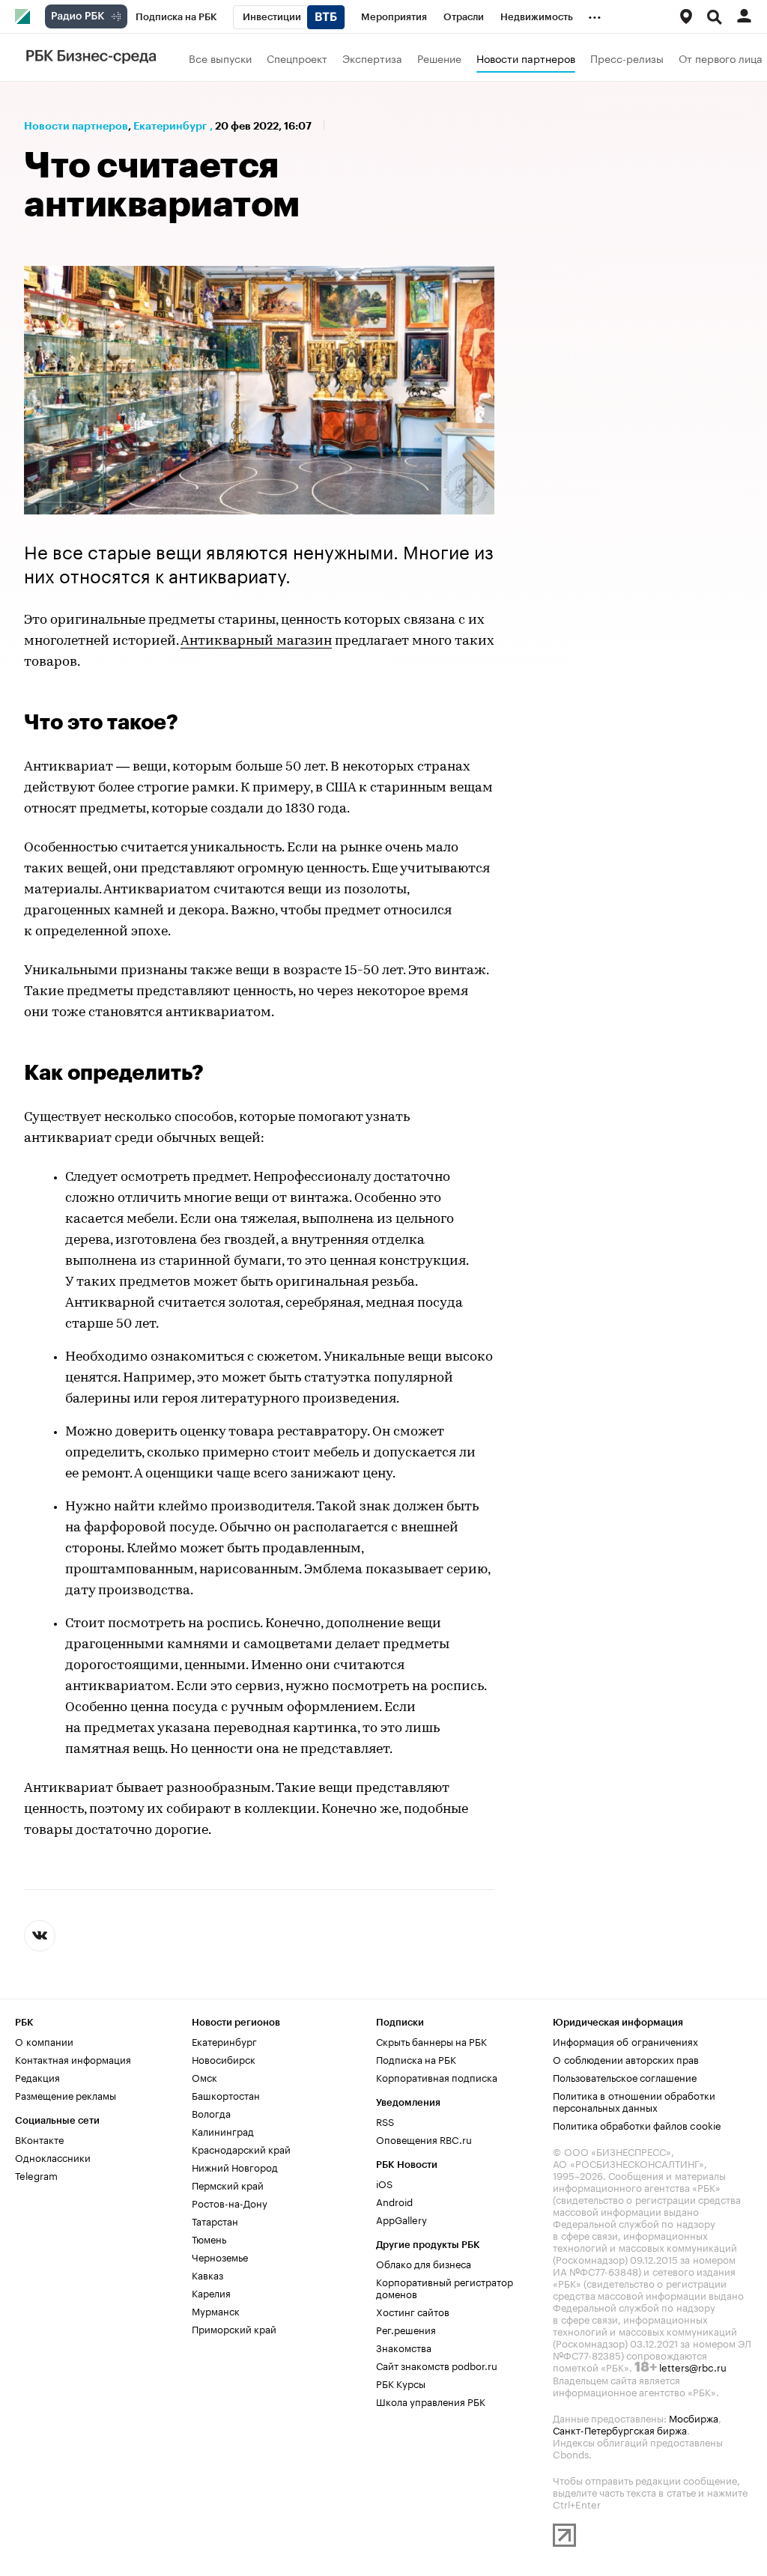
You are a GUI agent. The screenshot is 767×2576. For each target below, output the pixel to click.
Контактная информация (73, 2059)
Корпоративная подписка (437, 2077)
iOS (384, 2183)
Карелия (211, 2292)
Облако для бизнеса (424, 2263)
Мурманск (216, 2310)
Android (394, 2201)
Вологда (211, 2112)
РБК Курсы (401, 2383)
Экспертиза (372, 58)
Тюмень (209, 2238)
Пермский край (228, 2184)
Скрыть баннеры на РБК (431, 2041)
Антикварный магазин (256, 642)
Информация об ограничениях (625, 2041)
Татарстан (215, 2220)
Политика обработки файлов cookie (637, 2124)
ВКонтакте (39, 2139)
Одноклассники (53, 2157)
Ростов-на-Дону (230, 2202)
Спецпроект (297, 58)
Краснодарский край (241, 2148)
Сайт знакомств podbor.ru (437, 2365)
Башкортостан (226, 2094)
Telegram (36, 2175)
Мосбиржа (694, 2417)
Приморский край (234, 2328)
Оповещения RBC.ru (424, 2139)
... (595, 14)
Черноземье (220, 2256)
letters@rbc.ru (693, 2366)
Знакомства (404, 2347)
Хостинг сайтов (413, 2311)
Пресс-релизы (627, 58)
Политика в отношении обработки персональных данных (634, 2100)
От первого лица (721, 58)
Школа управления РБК (431, 2401)
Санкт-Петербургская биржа (620, 2429)
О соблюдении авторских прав (626, 2059)
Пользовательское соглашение (625, 2077)
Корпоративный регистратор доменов (445, 2287)
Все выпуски (220, 58)
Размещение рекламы (66, 2094)
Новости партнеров (526, 58)
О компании (44, 2041)
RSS (385, 2121)
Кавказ (207, 2274)
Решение (439, 58)
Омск (204, 2077)
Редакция (37, 2077)
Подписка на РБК (416, 2059)
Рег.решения (406, 2329)
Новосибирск (224, 2059)
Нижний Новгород (235, 2166)
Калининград (223, 2130)
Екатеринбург (170, 126)
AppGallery (401, 2219)
